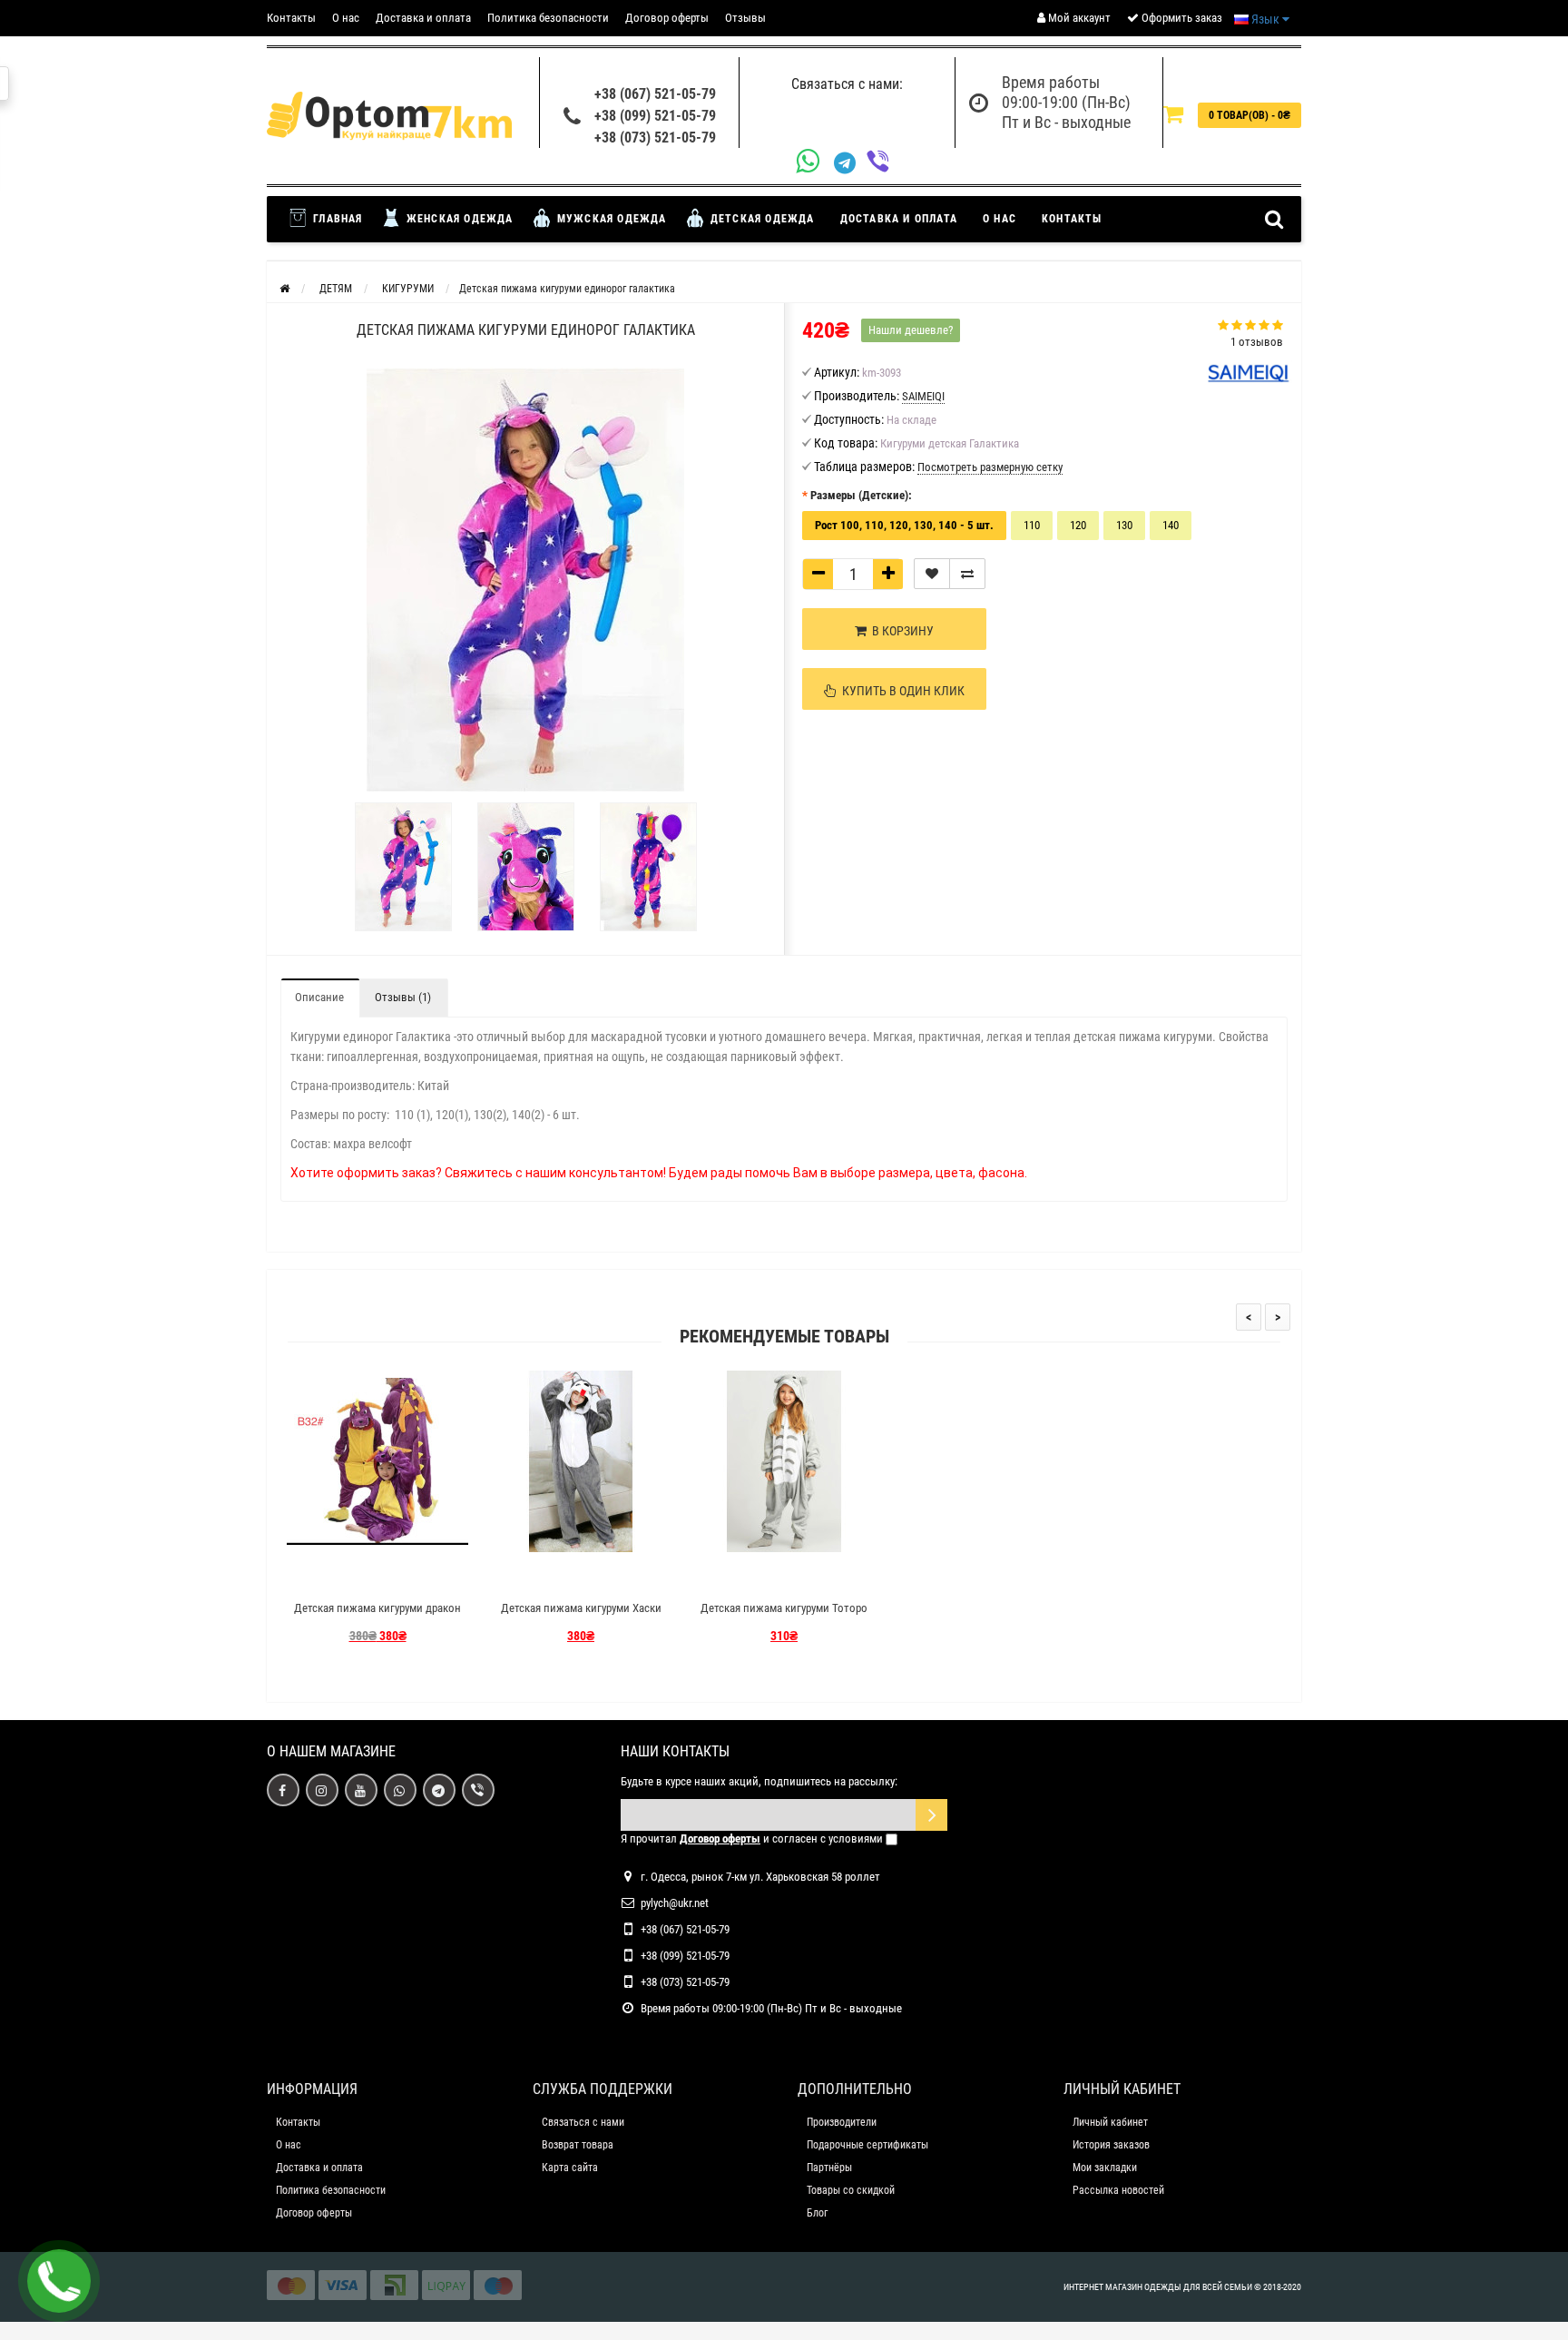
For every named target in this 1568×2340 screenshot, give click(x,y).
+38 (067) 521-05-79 (655, 94)
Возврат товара (578, 2145)
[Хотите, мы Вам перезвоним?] (59, 2281)
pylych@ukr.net (675, 1903)
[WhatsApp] (815, 163)
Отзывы (745, 18)
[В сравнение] (967, 574)
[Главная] (284, 289)
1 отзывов (1257, 342)
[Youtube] (361, 1790)
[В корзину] (335, 1576)
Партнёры (829, 2168)
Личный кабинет (1110, 2122)
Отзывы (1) (403, 997)
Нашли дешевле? (911, 330)
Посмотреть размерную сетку (990, 467)
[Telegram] (850, 163)
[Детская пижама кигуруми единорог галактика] (403, 867)
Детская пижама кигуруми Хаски (581, 1608)
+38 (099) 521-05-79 (655, 116)
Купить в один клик (901, 691)
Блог (817, 2213)
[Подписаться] (931, 1815)
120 (1078, 525)
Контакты (291, 18)
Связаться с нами (583, 2122)
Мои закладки (1105, 2168)
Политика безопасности (548, 18)
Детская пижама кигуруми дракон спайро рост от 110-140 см (377, 1616)
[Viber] (883, 163)
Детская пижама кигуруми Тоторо (784, 1608)
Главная (336, 219)
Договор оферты (667, 18)
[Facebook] (283, 1790)
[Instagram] (322, 1790)
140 (1171, 525)
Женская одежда (458, 219)
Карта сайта (570, 2168)
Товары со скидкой (851, 2190)
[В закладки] (932, 574)
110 (1032, 525)
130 (1124, 525)
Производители (842, 2122)
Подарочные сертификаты (867, 2145)
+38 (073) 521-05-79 (655, 138)
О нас (346, 18)
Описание (319, 997)
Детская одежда (761, 219)
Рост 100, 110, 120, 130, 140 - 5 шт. (904, 525)
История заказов (1111, 2145)
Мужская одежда (610, 219)
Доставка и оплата (423, 18)
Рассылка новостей (1118, 2190)
